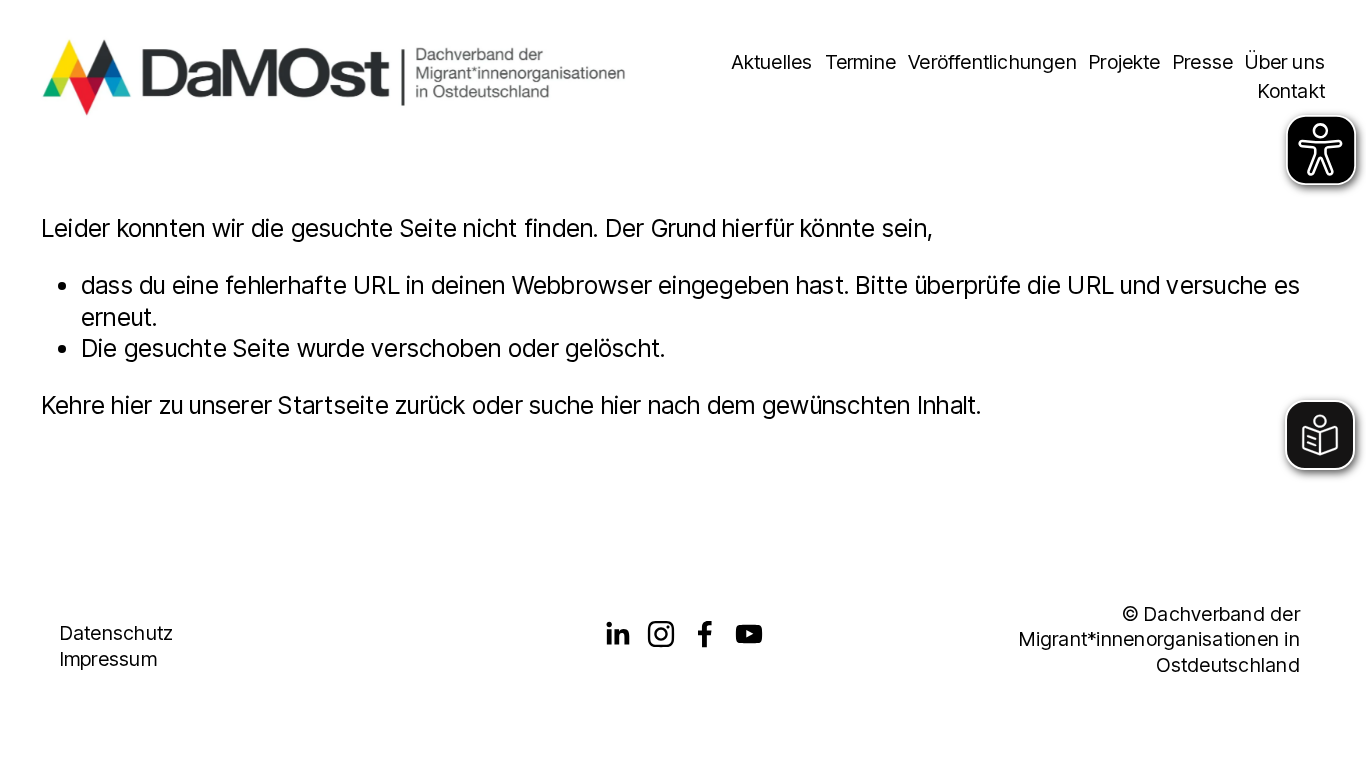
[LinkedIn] (617, 634)
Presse (1203, 62)
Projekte (1125, 62)
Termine (860, 62)
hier (131, 405)
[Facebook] (705, 634)
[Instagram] (661, 634)
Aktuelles (772, 62)
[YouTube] (749, 634)
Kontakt (1291, 91)
